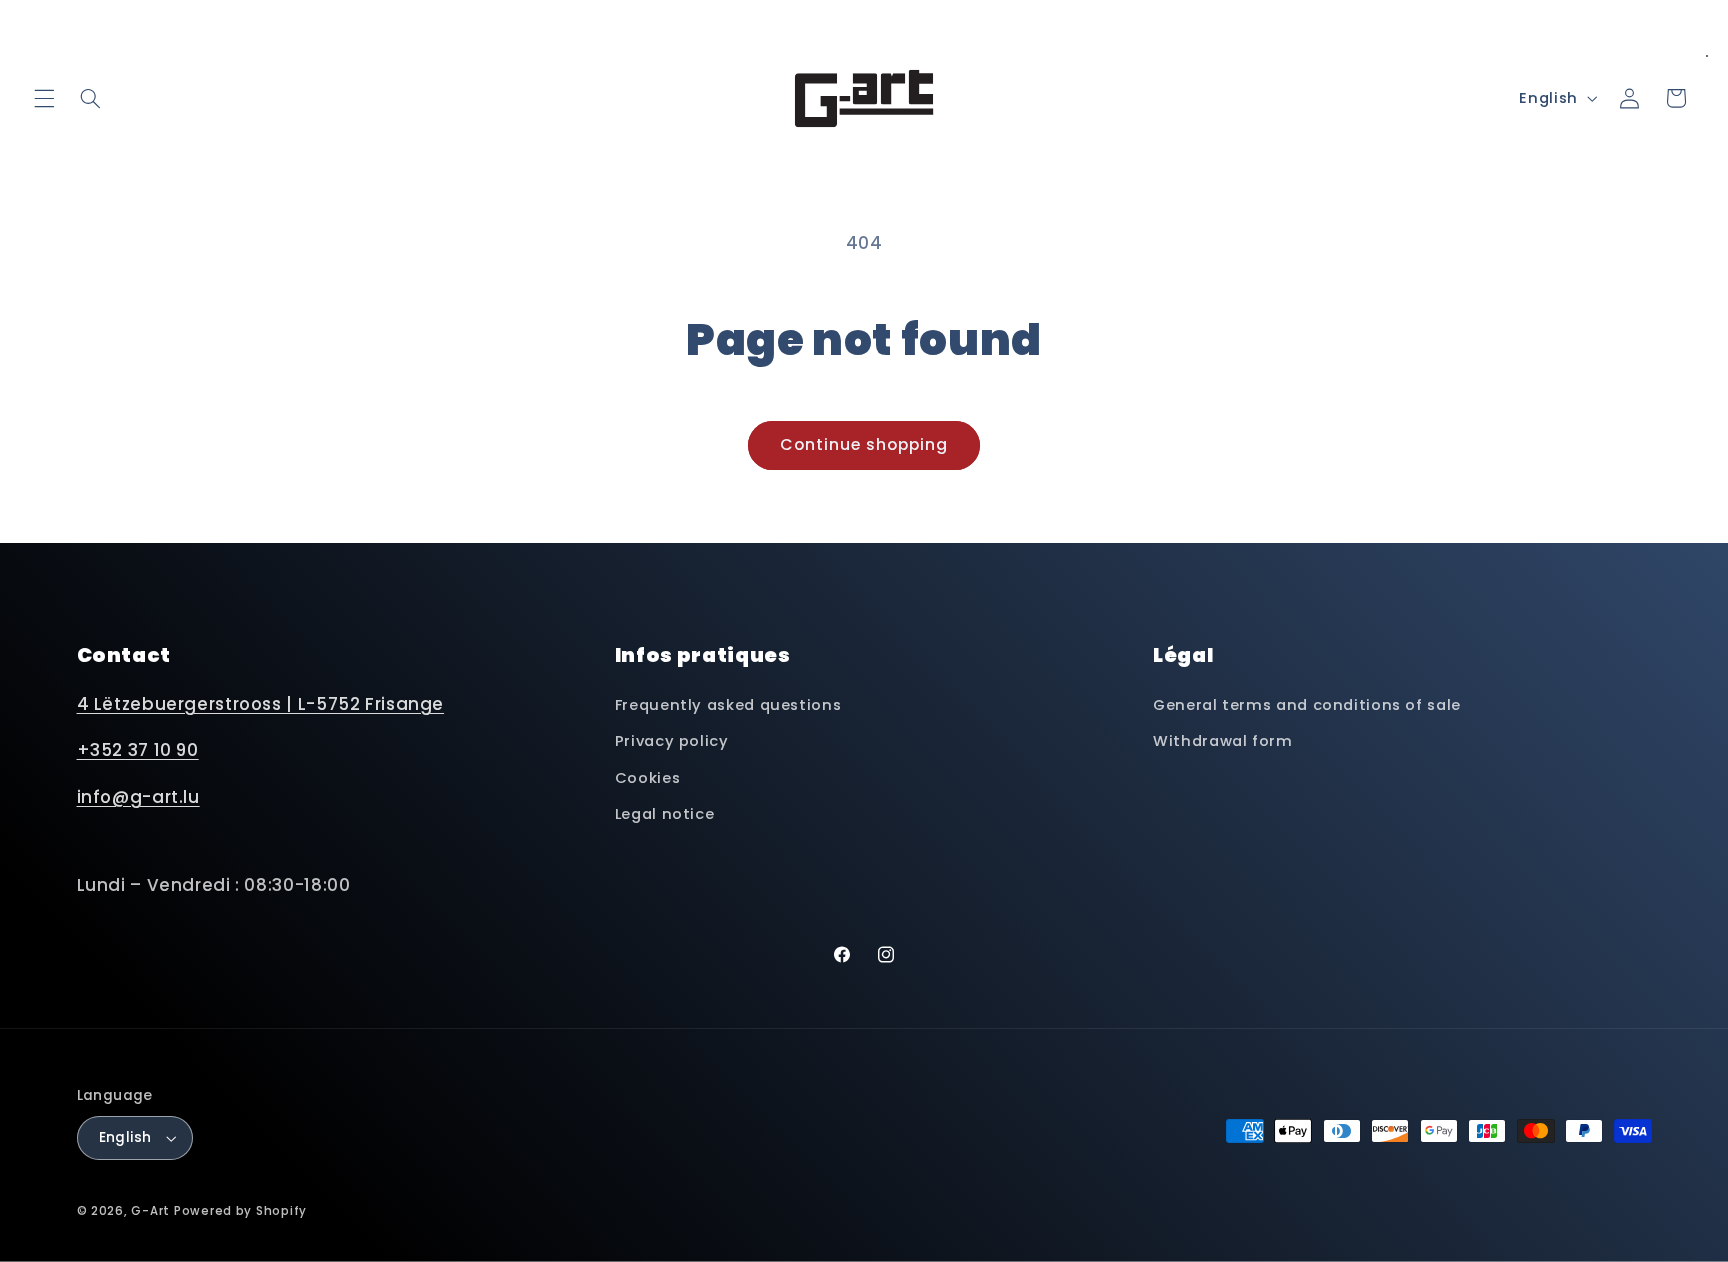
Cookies (647, 778)
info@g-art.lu (138, 797)
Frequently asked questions (728, 705)
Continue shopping (864, 444)
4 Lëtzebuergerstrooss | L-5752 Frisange (261, 704)
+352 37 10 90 (138, 750)
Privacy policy (672, 741)
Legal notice (665, 814)
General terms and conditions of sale (1307, 705)
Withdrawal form (1222, 741)
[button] (44, 98)
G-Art (150, 1211)
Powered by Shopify (240, 1211)
